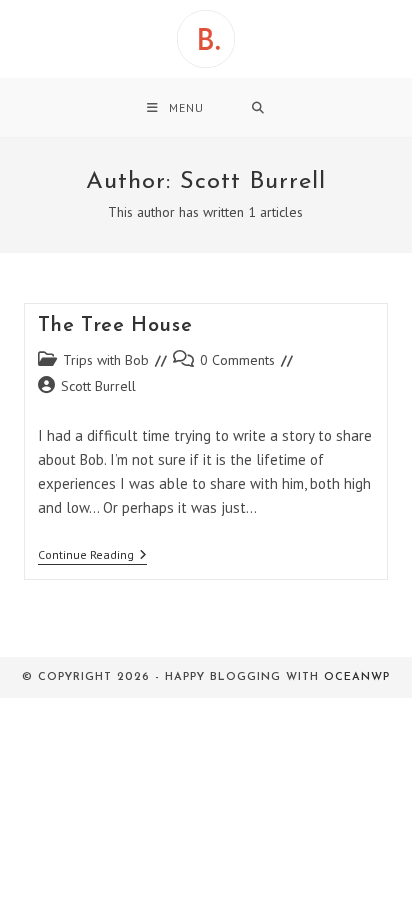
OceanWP (357, 677)
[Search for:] (258, 107)
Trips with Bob (106, 360)
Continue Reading (92, 556)
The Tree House (115, 326)
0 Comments (237, 360)
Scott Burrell (98, 386)
